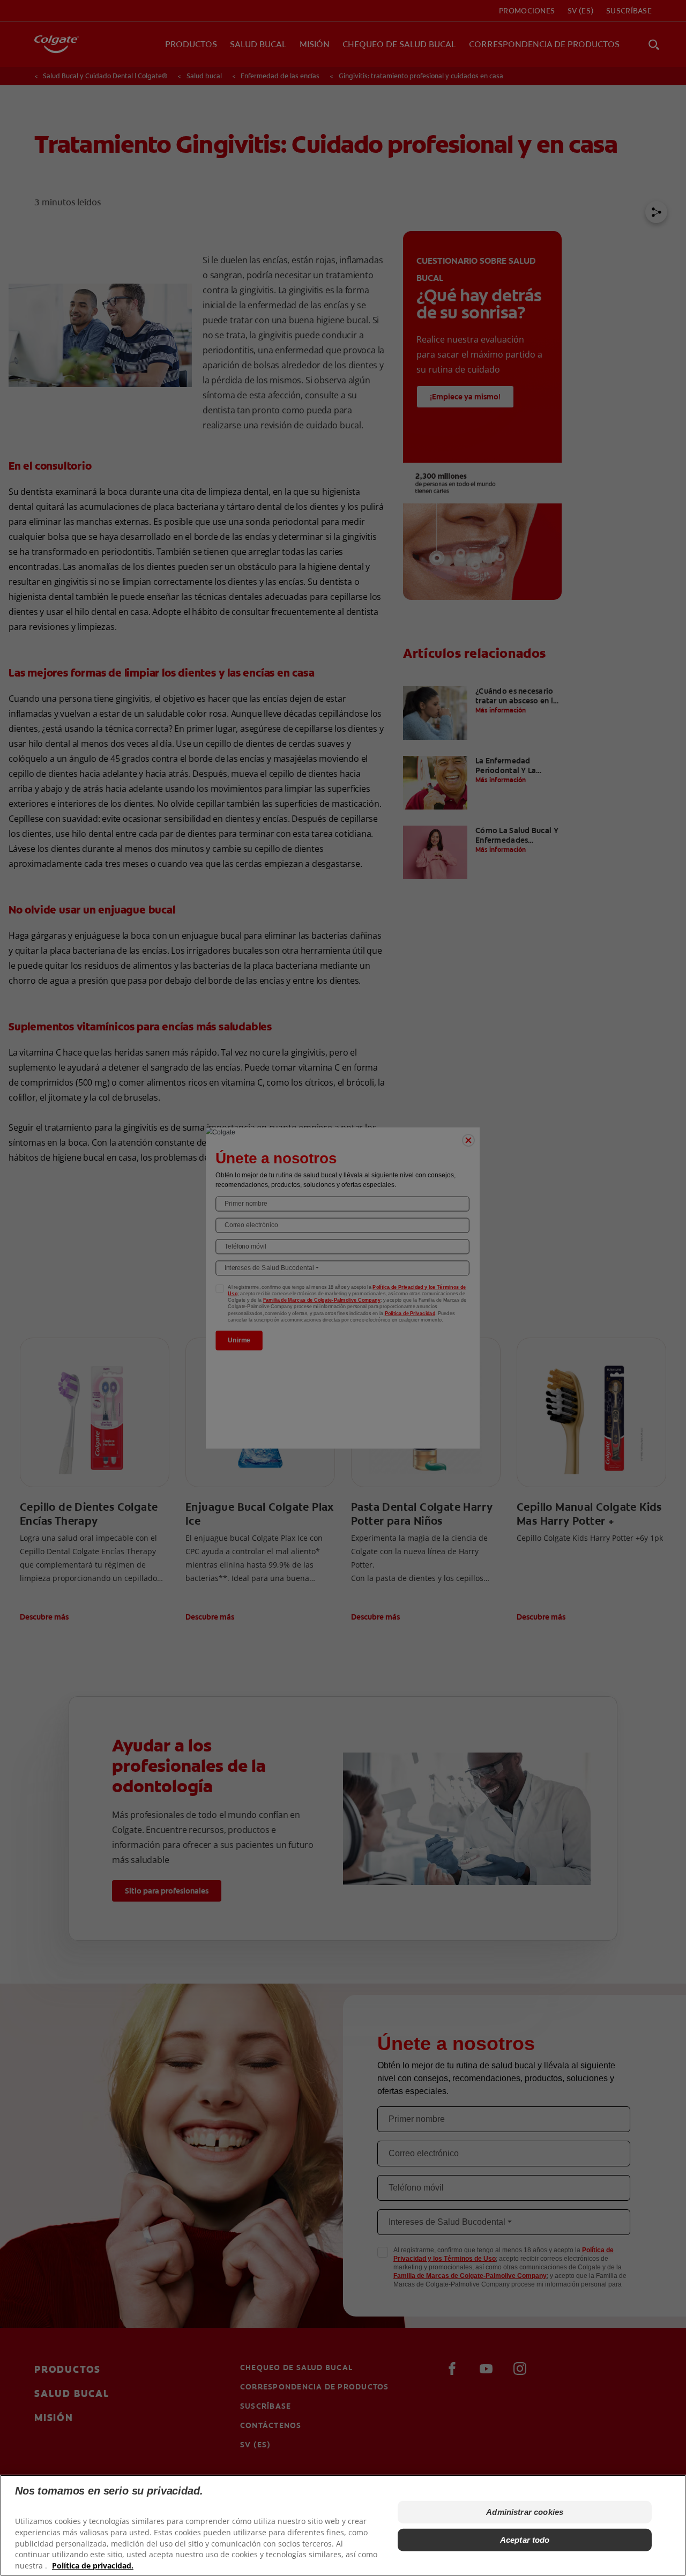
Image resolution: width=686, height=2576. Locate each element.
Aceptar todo (525, 2540)
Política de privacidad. (93, 2566)
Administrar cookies (525, 2512)
